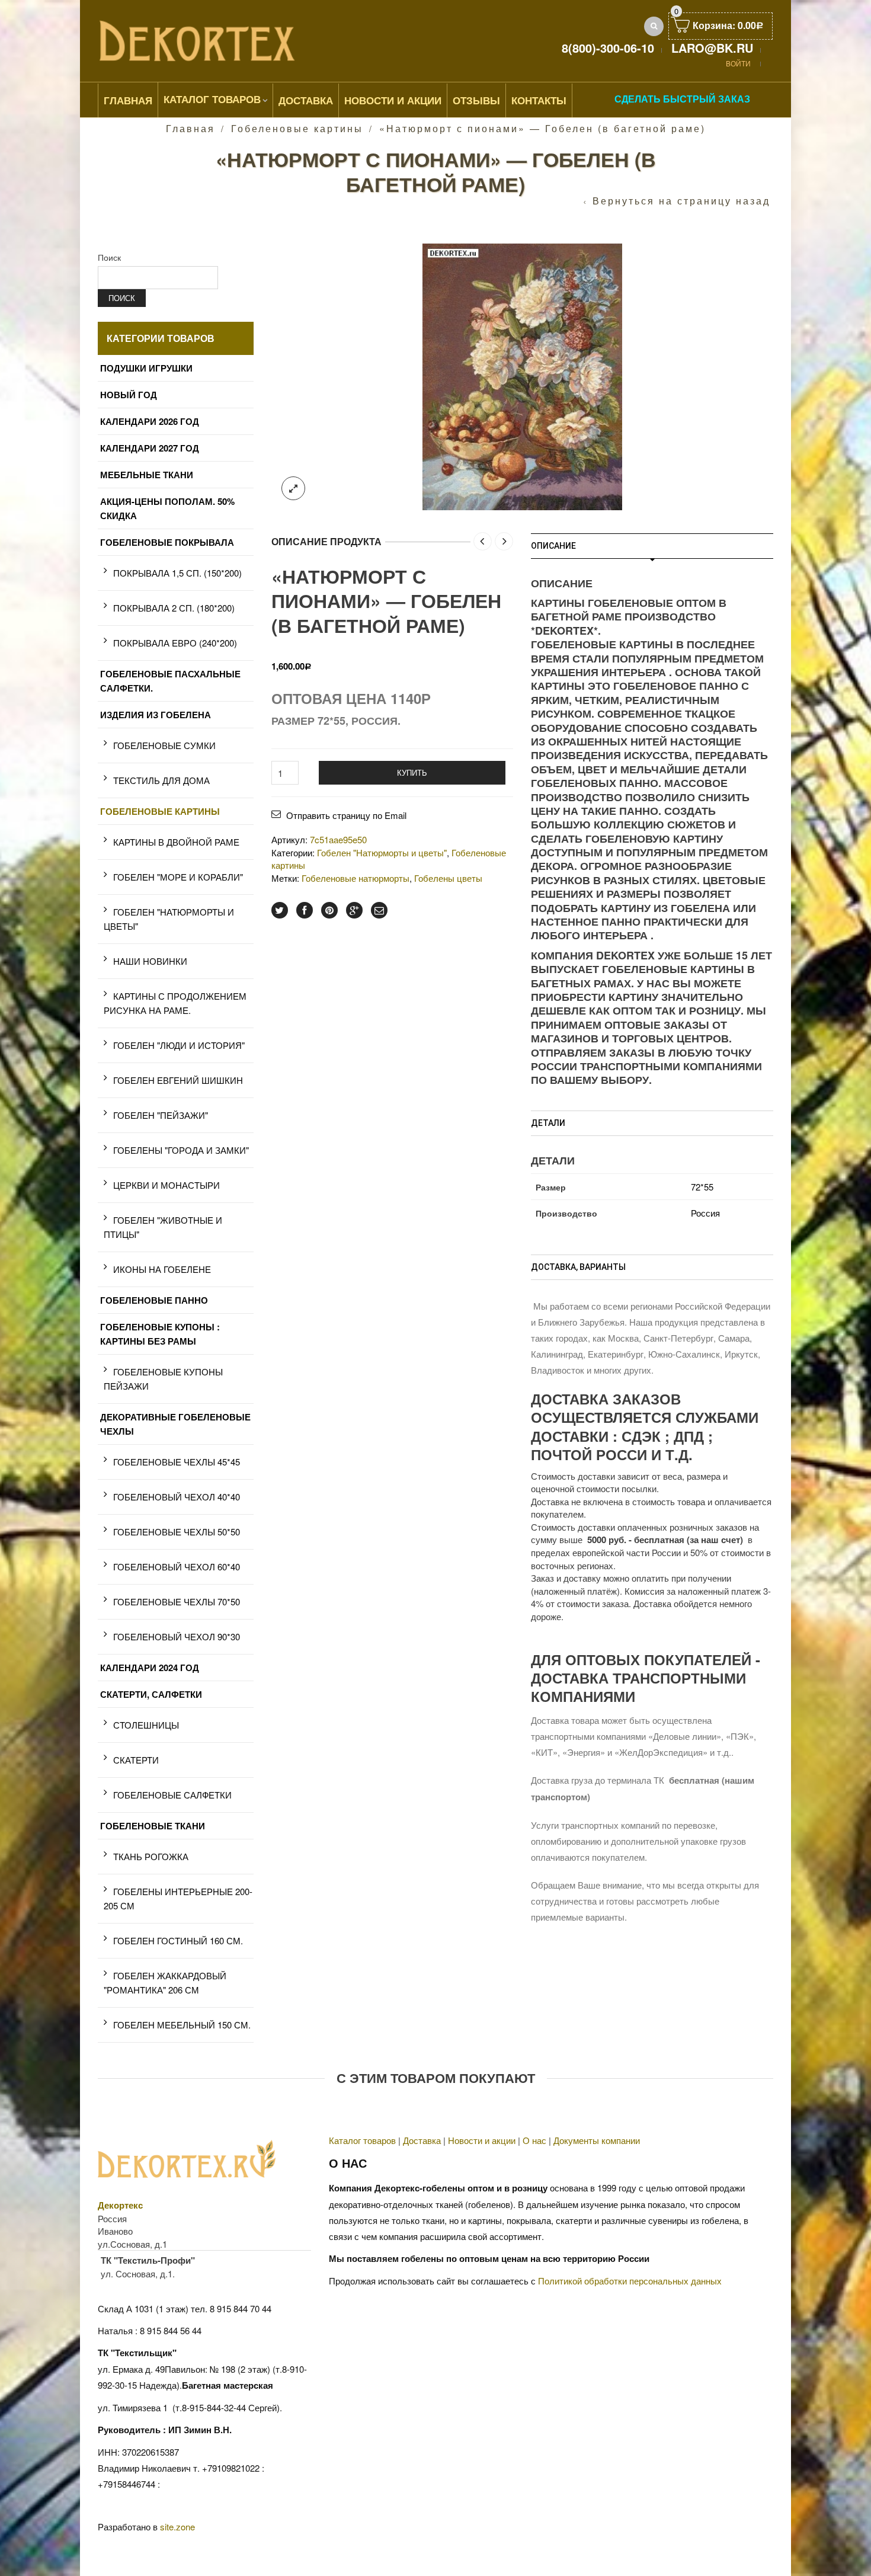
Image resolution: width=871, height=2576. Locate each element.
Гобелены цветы (448, 878)
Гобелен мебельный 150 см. (182, 2025)
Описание (553, 546)
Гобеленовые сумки (164, 745)
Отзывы (476, 100)
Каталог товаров (212, 99)
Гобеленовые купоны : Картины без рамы (160, 1334)
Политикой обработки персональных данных (630, 2281)
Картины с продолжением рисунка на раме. (175, 1003)
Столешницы (146, 1725)
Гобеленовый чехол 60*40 (177, 1567)
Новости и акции (482, 2140)
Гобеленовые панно (154, 1300)
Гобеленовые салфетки (172, 1795)
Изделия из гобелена (156, 715)
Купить (412, 772)
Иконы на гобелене (162, 1269)
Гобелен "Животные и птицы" (163, 1227)
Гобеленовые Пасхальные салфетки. (170, 681)
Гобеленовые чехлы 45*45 (177, 1462)
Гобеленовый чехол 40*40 (177, 1497)
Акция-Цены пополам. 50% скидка (167, 508)
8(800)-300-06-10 (608, 48)
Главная (128, 100)
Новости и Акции (393, 100)
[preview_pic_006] (522, 375)
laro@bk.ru (712, 48)
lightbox (293, 488)
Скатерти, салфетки (151, 1694)
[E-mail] (379, 910)
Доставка (306, 100)
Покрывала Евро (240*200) (175, 643)
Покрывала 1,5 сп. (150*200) (177, 573)
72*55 (702, 1187)
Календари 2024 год (150, 1668)
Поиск (109, 257)
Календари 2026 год (150, 421)
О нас (534, 2140)
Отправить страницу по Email (346, 815)
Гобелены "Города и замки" (181, 1150)
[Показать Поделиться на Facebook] (305, 910)
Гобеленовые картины (297, 128)
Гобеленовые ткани (153, 1826)
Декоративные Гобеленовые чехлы (175, 1424)
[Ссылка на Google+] (354, 910)
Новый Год (129, 395)
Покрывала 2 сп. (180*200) (174, 608)
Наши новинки (150, 961)
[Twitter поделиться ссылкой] (280, 910)
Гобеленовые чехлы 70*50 (177, 1601)
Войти (738, 63)
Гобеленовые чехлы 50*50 (177, 1532)
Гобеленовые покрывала (167, 542)
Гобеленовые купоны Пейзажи (163, 1379)
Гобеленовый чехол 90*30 (177, 1636)
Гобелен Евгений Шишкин (178, 1080)
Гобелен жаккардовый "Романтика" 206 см (165, 1983)
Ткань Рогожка (151, 1856)
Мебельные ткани (147, 475)
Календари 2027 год (150, 448)
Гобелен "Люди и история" (179, 1045)
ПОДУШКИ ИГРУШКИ (146, 368)
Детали (548, 1123)
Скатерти (136, 1760)
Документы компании (597, 2140)
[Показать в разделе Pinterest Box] (329, 910)
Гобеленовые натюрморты (356, 878)
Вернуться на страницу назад (681, 201)
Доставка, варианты (578, 1267)
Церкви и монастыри (166, 1185)
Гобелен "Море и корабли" (178, 877)
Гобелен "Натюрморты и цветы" (382, 852)
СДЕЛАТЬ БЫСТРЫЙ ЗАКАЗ (682, 99)
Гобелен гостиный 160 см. (178, 1940)
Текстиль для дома (161, 780)
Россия (705, 1213)
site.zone (177, 2527)
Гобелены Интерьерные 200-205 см (178, 1898)
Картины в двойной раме (176, 842)
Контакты (539, 100)
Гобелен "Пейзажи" (161, 1115)
